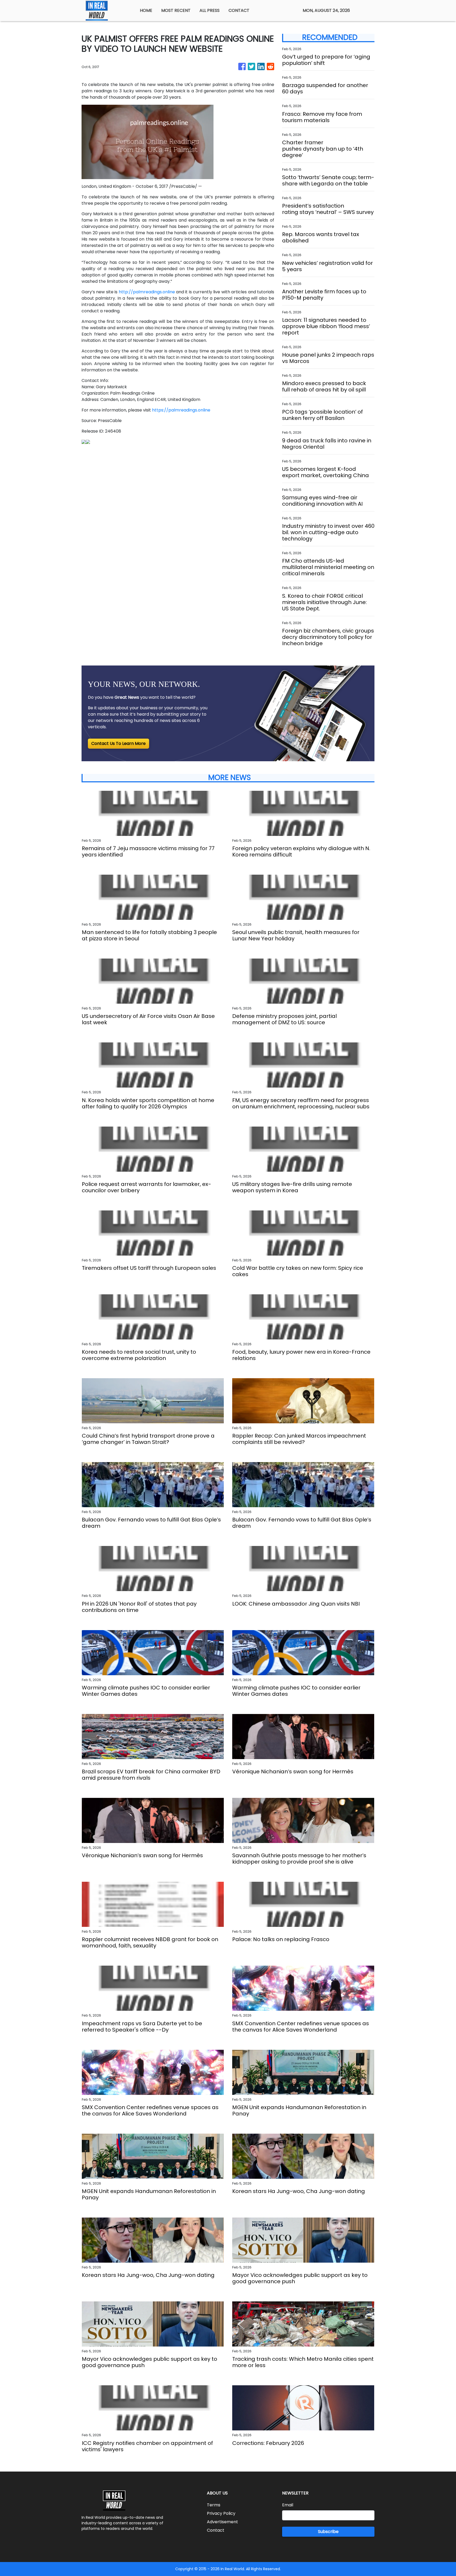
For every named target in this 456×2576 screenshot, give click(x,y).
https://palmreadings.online (181, 410)
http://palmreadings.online (147, 292)
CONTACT (239, 10)
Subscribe (328, 2532)
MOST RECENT (176, 10)
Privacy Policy (221, 2513)
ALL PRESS (210, 10)
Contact (216, 2530)
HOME (146, 10)
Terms (214, 2505)
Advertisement (222, 2522)
